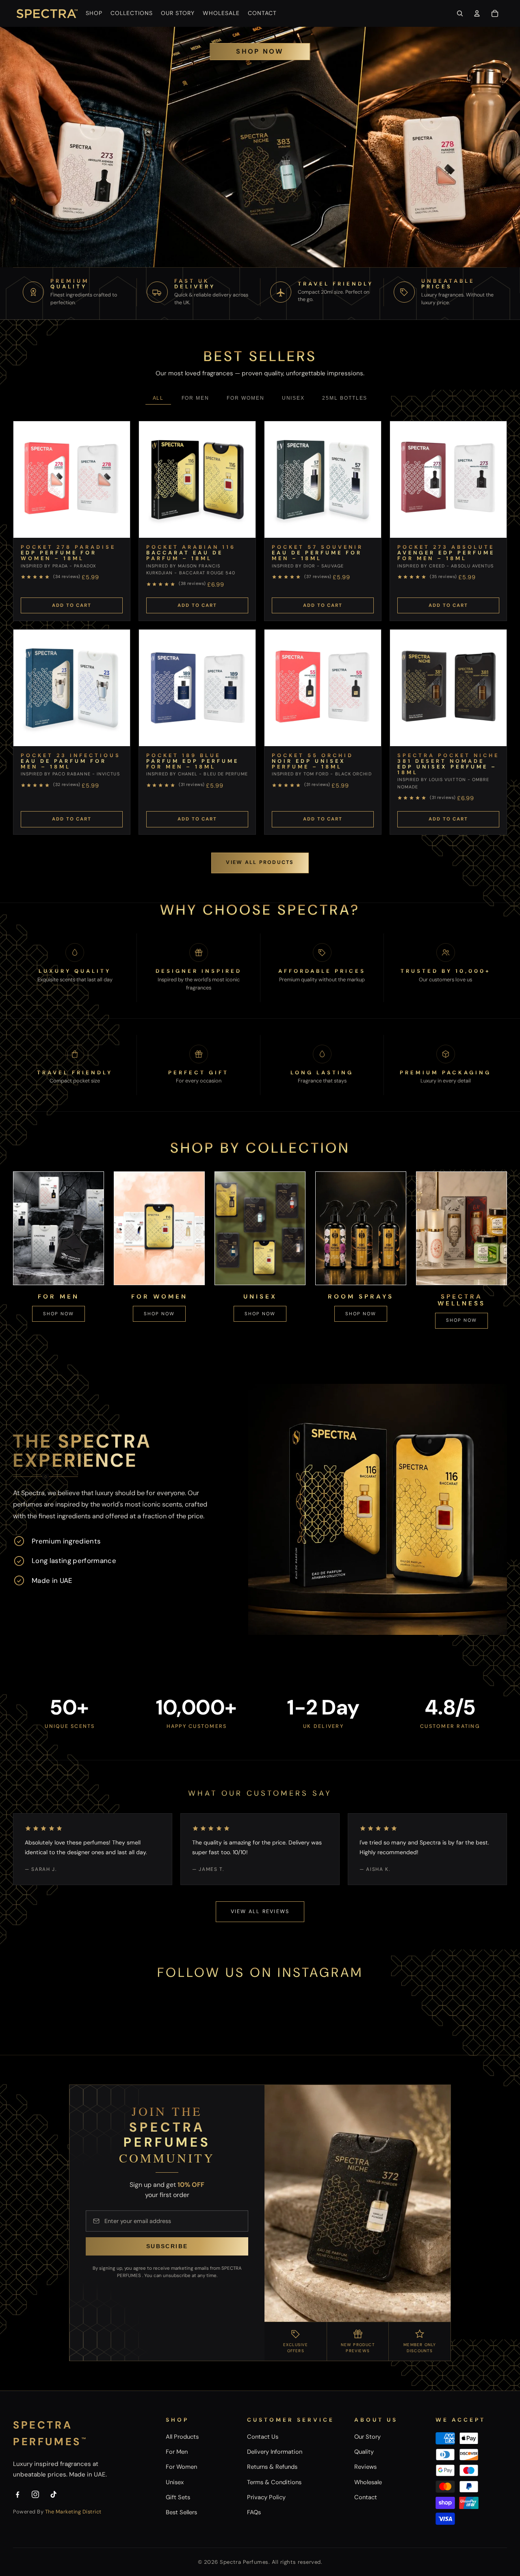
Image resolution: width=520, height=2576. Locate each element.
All (158, 398)
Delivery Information (275, 2452)
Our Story (367, 2437)
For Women (245, 398)
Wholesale (368, 2482)
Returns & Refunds (272, 2467)
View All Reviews (260, 1911)
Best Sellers (181, 2512)
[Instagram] (35, 2494)
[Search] (460, 13)
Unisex (294, 398)
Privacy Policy (266, 2497)
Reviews (365, 2467)
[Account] (477, 13)
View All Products (260, 862)
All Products (182, 2437)
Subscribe (167, 2246)
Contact (366, 2497)
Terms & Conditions (274, 2482)
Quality (364, 2452)
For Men (195, 398)
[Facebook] (17, 2494)
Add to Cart (71, 605)
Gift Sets (178, 2497)
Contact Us (263, 2437)
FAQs (254, 2512)
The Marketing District (73, 2512)
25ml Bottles (345, 398)
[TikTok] (54, 2494)
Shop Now (260, 51)
